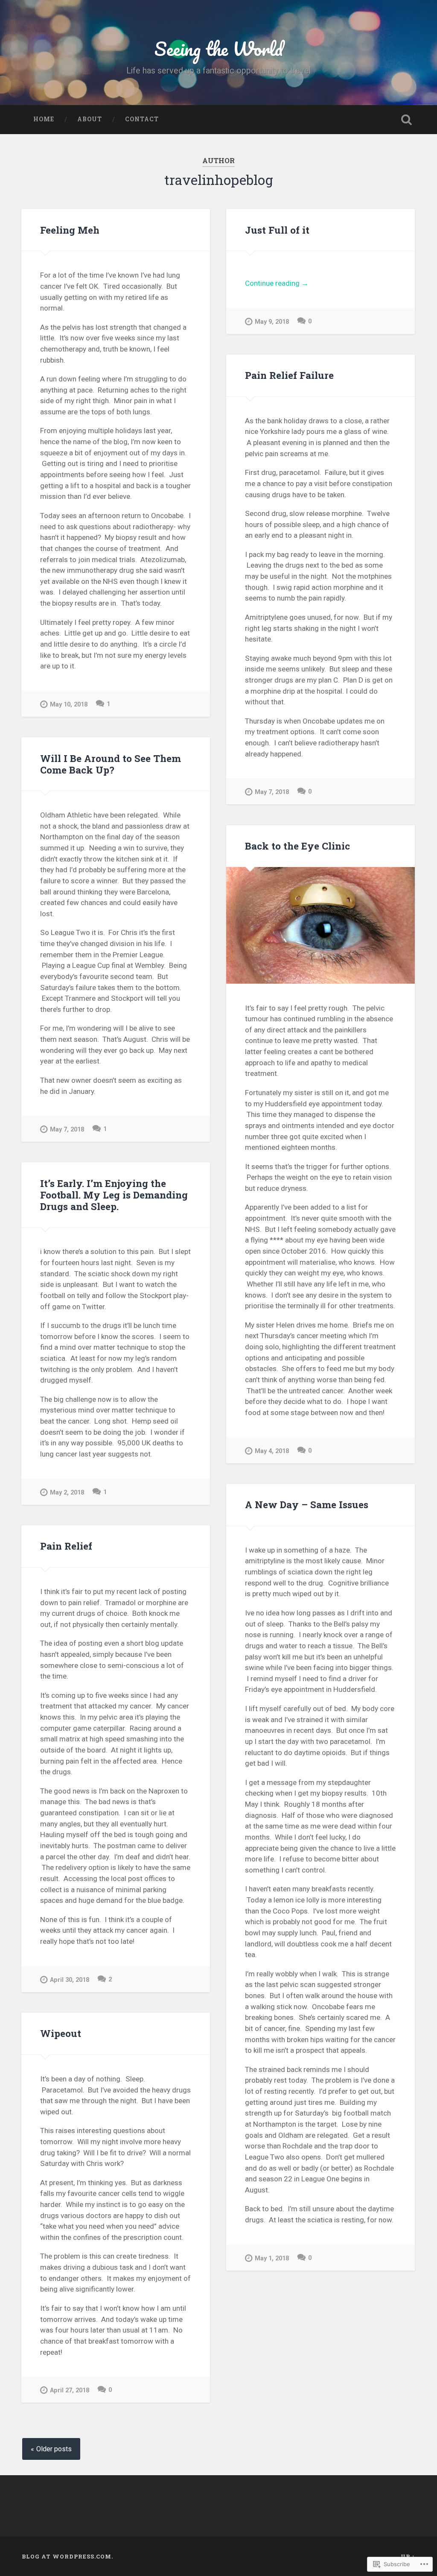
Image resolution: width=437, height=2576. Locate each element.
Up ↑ (408, 2556)
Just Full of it (277, 230)
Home (44, 119)
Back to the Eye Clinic (297, 846)
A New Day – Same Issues (307, 1504)
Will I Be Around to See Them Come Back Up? (111, 764)
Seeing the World (219, 48)
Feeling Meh (70, 230)
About (90, 119)
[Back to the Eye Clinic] (320, 925)
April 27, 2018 (70, 2390)
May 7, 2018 (272, 792)
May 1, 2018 (272, 2258)
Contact (142, 119)
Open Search (407, 120)
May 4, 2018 (272, 1451)
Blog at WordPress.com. (67, 2556)
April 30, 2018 (70, 1980)
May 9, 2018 (272, 322)
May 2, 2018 (67, 1493)
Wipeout (61, 2033)
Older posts (54, 2449)
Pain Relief (66, 1546)
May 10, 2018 (69, 705)
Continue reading (277, 284)
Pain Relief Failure (289, 375)
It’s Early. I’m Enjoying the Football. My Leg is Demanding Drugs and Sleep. (114, 1195)
